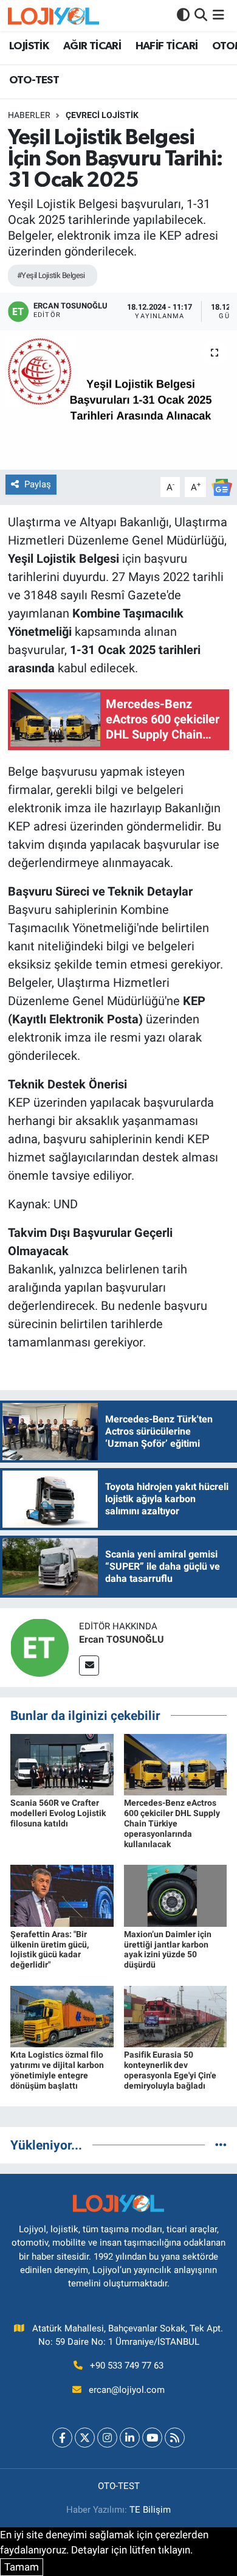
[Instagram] (107, 2438)
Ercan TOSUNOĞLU (122, 1639)
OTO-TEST (34, 80)
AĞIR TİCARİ (92, 46)
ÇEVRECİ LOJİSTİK (102, 115)
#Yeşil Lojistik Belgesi (51, 275)
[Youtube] (152, 2438)
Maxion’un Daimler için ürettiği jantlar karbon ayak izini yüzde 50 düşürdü (168, 1949)
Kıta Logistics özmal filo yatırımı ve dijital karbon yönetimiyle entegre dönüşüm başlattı (57, 2070)
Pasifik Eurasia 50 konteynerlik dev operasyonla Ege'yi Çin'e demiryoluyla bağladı (170, 2070)
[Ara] (201, 15)
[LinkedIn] (130, 2438)
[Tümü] (221, 2145)
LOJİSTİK (29, 46)
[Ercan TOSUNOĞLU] (39, 1646)
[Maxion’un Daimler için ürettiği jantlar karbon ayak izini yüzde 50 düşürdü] (176, 1895)
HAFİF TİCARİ (167, 46)
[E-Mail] (89, 1666)
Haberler (29, 115)
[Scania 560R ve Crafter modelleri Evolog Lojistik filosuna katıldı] (62, 1764)
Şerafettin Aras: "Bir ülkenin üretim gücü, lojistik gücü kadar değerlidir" (50, 1949)
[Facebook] (62, 2438)
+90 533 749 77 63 (127, 2365)
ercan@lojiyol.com (127, 2390)
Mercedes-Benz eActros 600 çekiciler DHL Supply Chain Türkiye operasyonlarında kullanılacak (172, 1823)
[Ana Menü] (218, 15)
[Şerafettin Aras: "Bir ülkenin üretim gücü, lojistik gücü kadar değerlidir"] (62, 1895)
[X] (85, 2438)
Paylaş (38, 484)
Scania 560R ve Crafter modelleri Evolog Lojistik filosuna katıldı (58, 1813)
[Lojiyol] (53, 16)
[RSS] (175, 2438)
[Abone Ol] (222, 486)
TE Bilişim (150, 2510)
